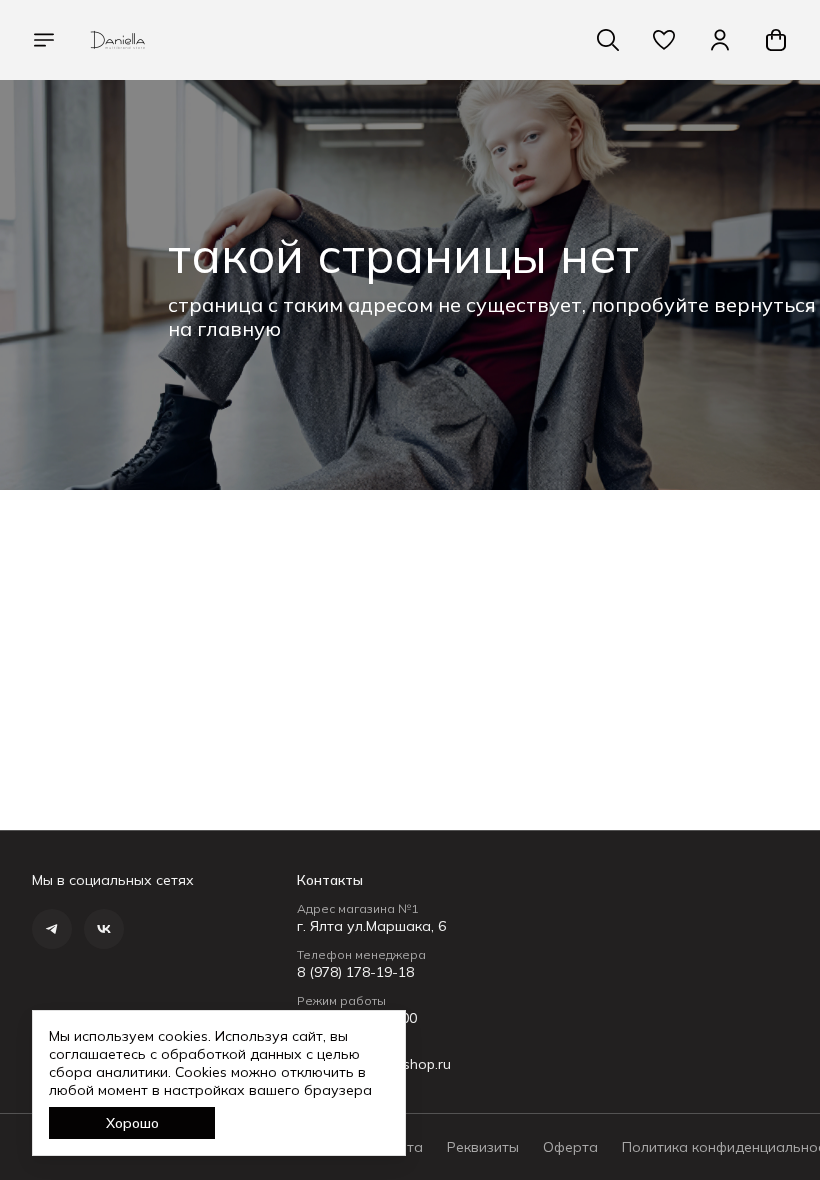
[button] (664, 40)
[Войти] (720, 40)
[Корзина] (776, 40)
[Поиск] (608, 40)
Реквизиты (483, 1147)
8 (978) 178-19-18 (355, 972)
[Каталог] (44, 40)
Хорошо (132, 1123)
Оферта (570, 1147)
